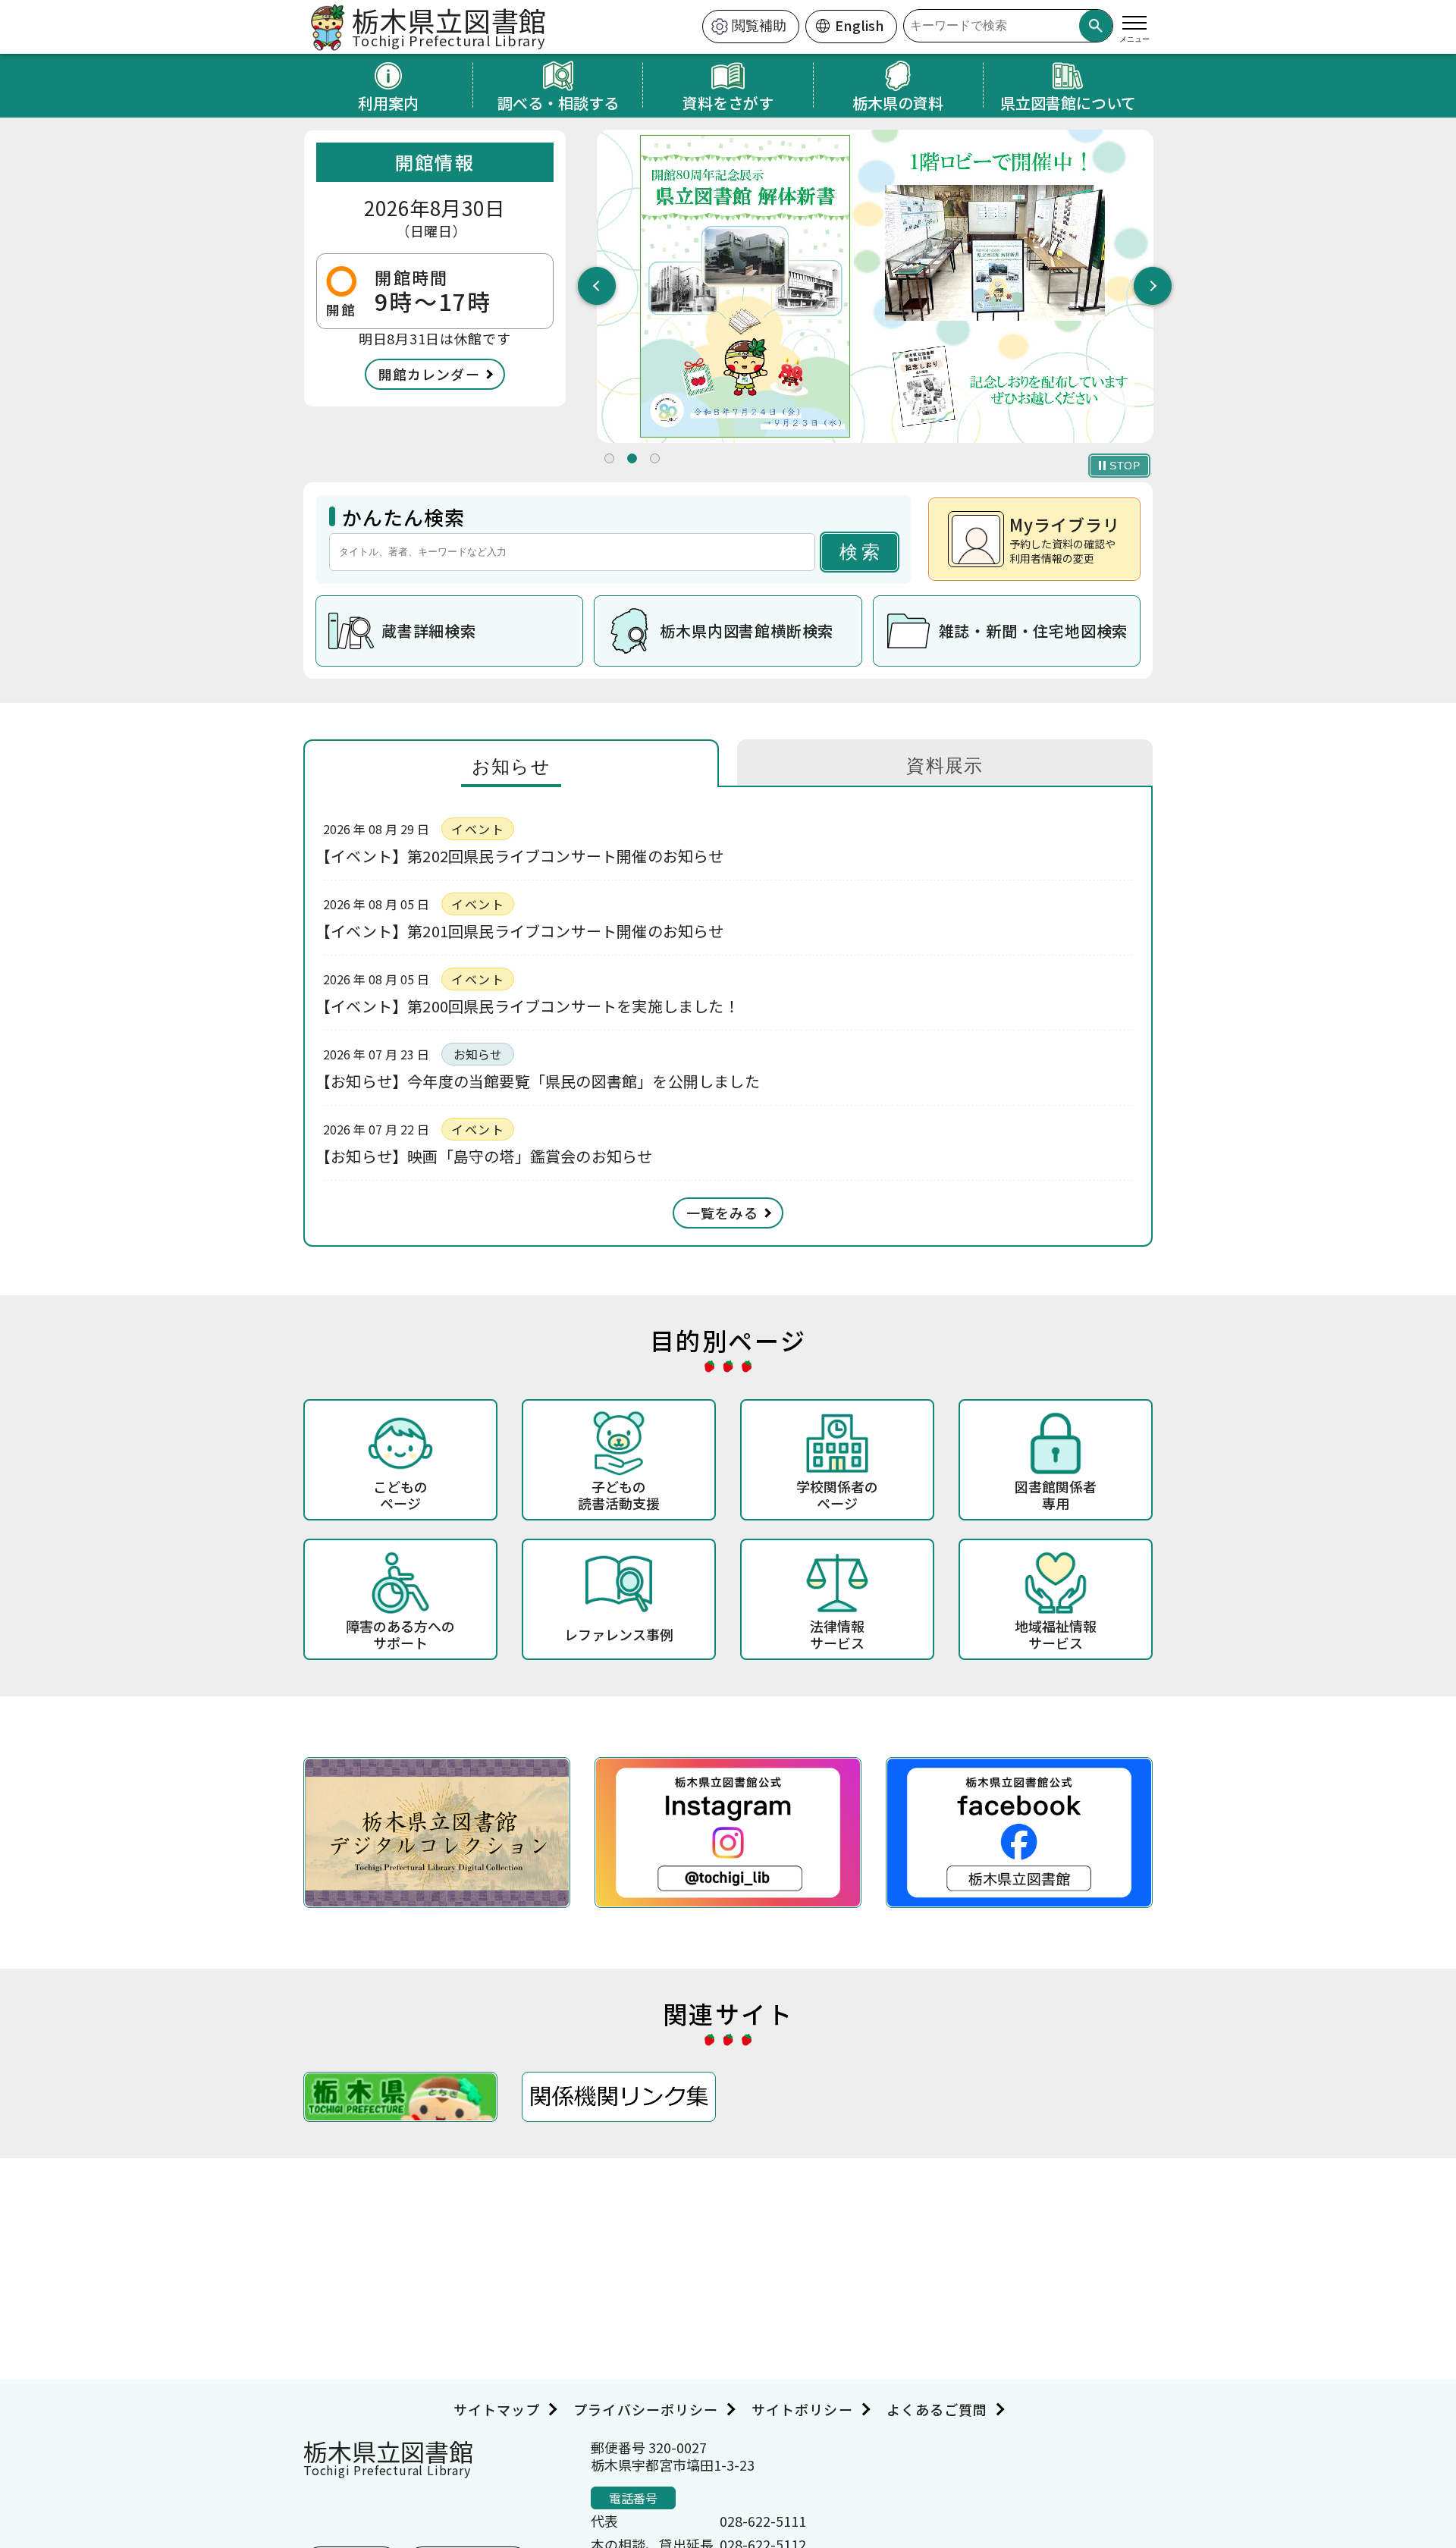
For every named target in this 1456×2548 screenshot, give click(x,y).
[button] (609, 458)
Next (1153, 286)
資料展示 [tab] (945, 766)
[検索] (1096, 26)
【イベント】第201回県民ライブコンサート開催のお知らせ (524, 931)
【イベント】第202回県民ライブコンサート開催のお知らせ (524, 856)
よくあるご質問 (937, 2409)
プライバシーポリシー (646, 2409)
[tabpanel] (875, 286)
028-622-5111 (763, 2521)
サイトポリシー (802, 2409)
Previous (597, 286)
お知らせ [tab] (511, 766)
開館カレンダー (429, 374)
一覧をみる (722, 1213)
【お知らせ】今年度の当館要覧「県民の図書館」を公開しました (541, 1081)
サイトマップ (497, 2409)
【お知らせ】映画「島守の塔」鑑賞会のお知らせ (488, 1156)
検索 (861, 552)
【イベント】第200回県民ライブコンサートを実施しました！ (531, 1006)
